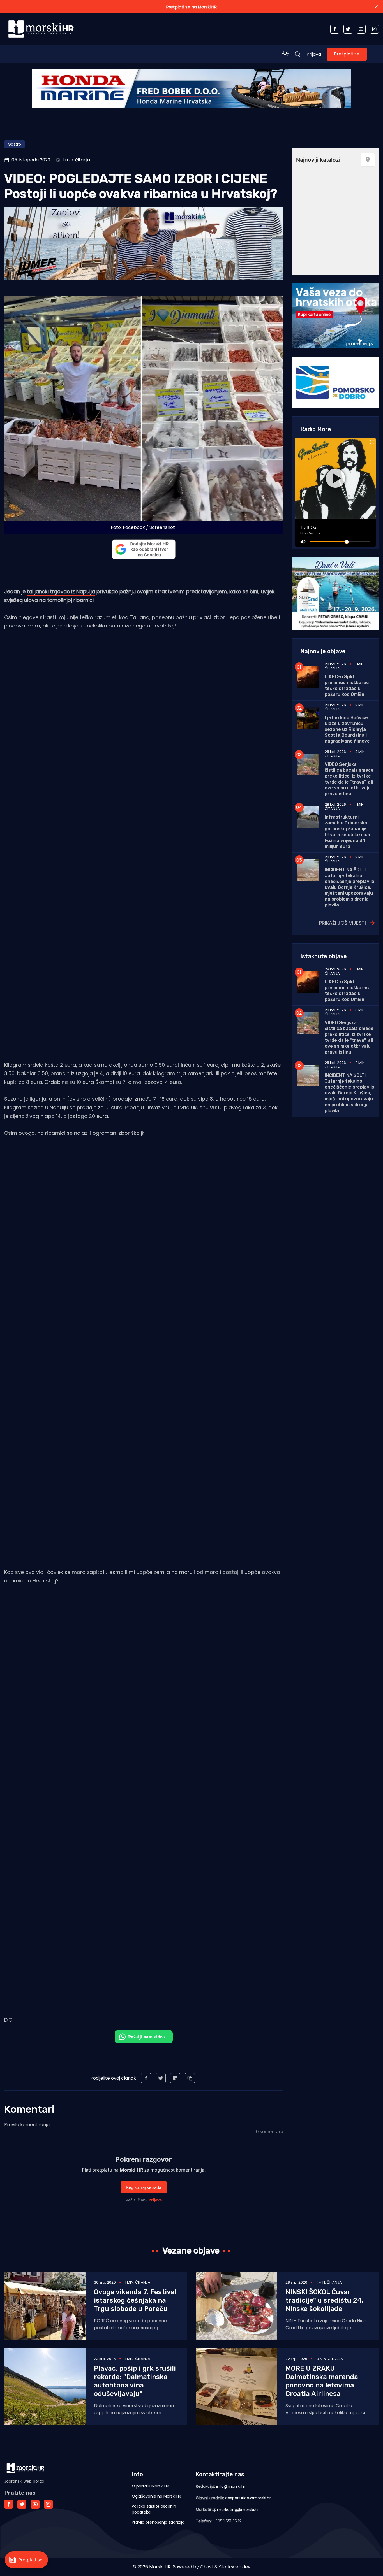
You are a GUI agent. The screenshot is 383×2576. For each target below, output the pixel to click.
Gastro (14, 144)
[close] (376, 7)
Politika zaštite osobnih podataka (154, 2509)
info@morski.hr (231, 2486)
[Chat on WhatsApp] (144, 2037)
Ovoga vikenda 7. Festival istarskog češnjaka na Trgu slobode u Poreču (135, 2300)
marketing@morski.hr (238, 2510)
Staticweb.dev (235, 2567)
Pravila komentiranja (27, 2125)
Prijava (314, 54)
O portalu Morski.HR (150, 2486)
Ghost (207, 2567)
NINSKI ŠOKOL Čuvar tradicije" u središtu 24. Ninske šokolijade (324, 2300)
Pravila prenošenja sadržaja (158, 2522)
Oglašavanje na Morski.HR (156, 2496)
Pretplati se (347, 54)
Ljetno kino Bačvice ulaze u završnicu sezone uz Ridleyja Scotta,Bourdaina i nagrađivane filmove (347, 729)
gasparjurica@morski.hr (248, 2498)
